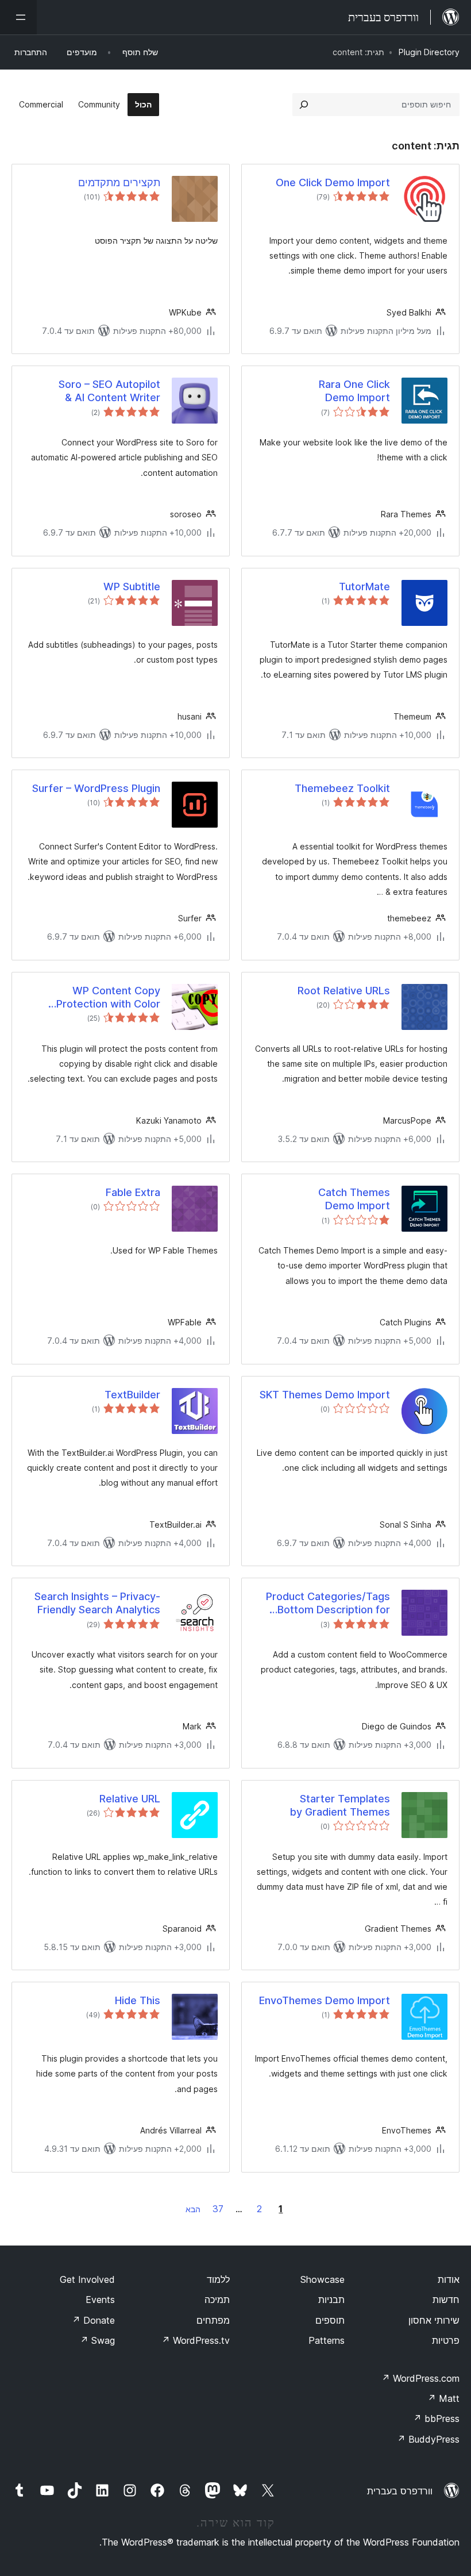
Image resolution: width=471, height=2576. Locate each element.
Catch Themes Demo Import (354, 1199)
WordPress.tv (196, 2340)
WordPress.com (420, 2378)
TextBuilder (132, 1395)
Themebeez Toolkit (342, 788)
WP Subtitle (132, 587)
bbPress (436, 2419)
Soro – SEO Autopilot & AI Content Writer (109, 391)
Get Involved (87, 2279)
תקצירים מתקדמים (119, 182)
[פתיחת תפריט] (18, 17)
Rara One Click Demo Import (354, 391)
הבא (193, 2209)
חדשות (446, 2300)
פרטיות (446, 2340)
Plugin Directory (429, 52)
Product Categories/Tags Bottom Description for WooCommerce (328, 1604)
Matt (443, 2398)
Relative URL (130, 1799)
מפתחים (213, 2320)
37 (218, 2209)
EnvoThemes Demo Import (325, 2000)
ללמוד (218, 2279)
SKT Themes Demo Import (325, 1395)
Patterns (327, 2340)
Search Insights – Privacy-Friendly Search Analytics (97, 1603)
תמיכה (217, 2300)
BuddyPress (428, 2439)
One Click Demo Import (333, 182)
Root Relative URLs (344, 991)
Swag (97, 2340)
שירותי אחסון (434, 2320)
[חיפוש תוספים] (304, 105)
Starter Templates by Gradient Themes (340, 1805)
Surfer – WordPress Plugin (96, 788)
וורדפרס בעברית (400, 2491)
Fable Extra (133, 1192)
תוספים (330, 2320)
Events (100, 2300)
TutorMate (364, 587)
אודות (449, 2279)
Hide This (138, 2000)
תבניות (331, 2300)
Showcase (323, 2279)
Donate (93, 2320)
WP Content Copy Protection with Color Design (108, 998)
